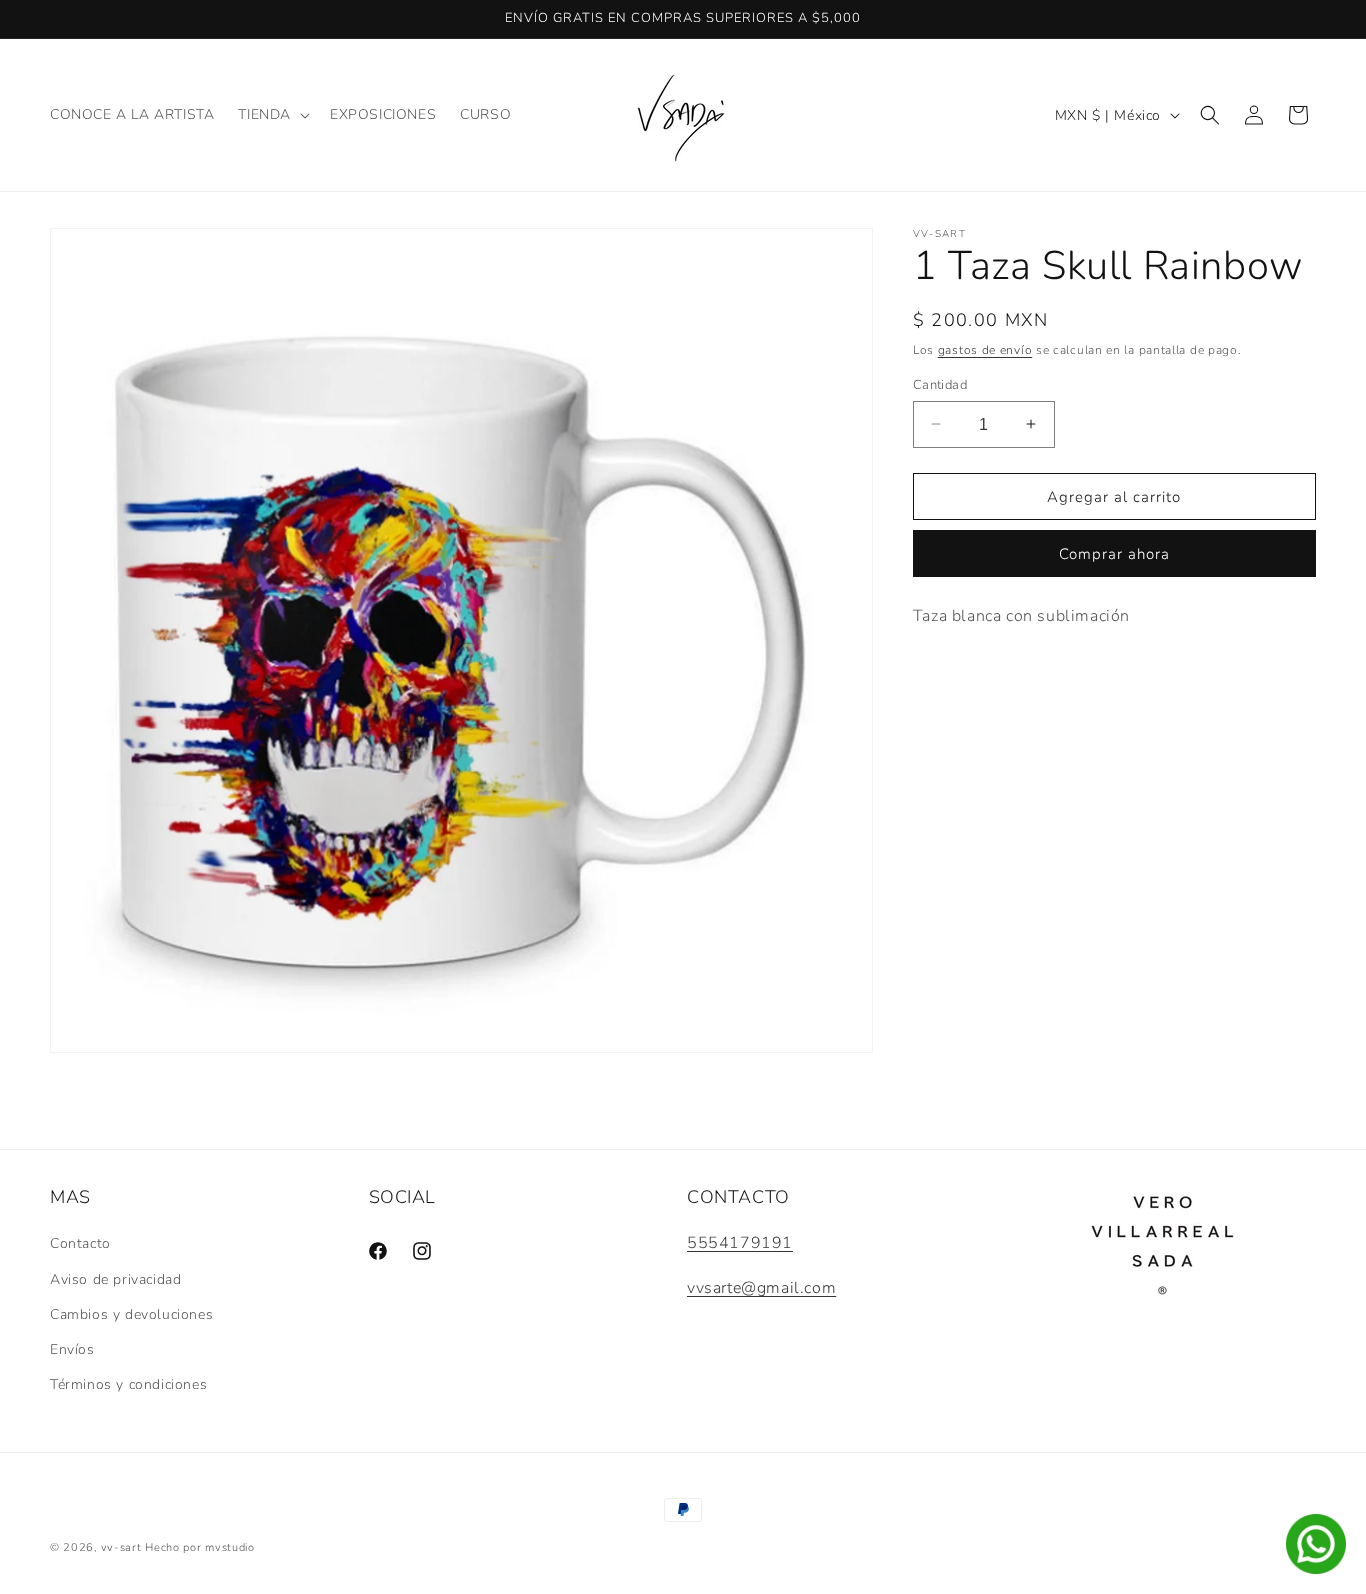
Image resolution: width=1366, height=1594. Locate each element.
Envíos (72, 1349)
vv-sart (121, 1547)
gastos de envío (985, 350)
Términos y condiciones (128, 1384)
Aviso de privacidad (115, 1279)
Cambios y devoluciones (131, 1314)
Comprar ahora (1114, 554)
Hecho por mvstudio (200, 1547)
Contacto (80, 1243)
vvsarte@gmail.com (761, 1288)
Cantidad (940, 384)
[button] (272, 115)
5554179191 (740, 1243)
